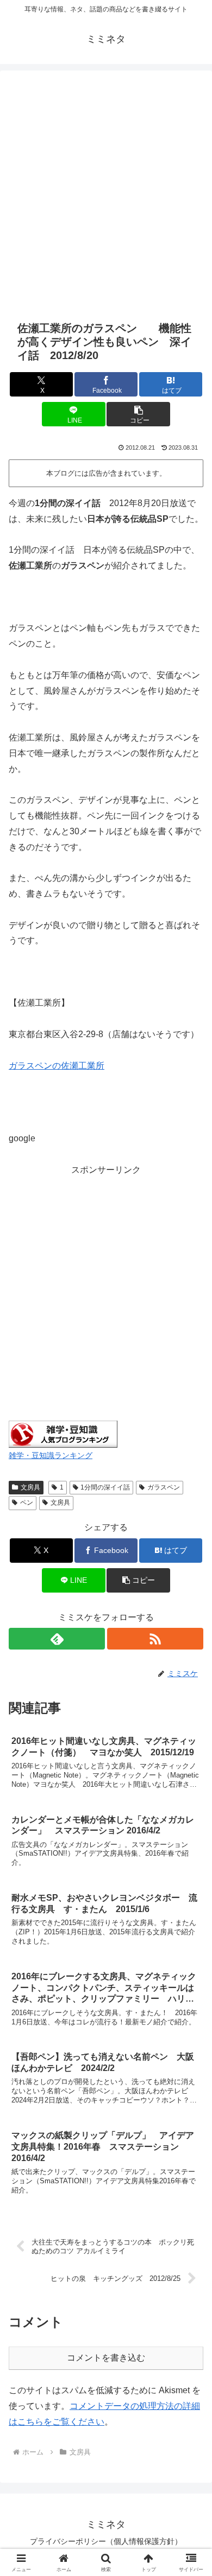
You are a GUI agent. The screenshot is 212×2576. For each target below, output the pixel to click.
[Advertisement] (106, 194)
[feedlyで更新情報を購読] (57, 1639)
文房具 (30, 1487)
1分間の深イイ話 (105, 1487)
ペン (27, 1503)
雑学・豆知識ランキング (51, 1455)
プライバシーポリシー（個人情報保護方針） (106, 2541)
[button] (138, 414)
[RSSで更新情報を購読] (155, 1639)
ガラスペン (164, 1487)
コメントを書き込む (106, 2358)
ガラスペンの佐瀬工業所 (57, 1066)
